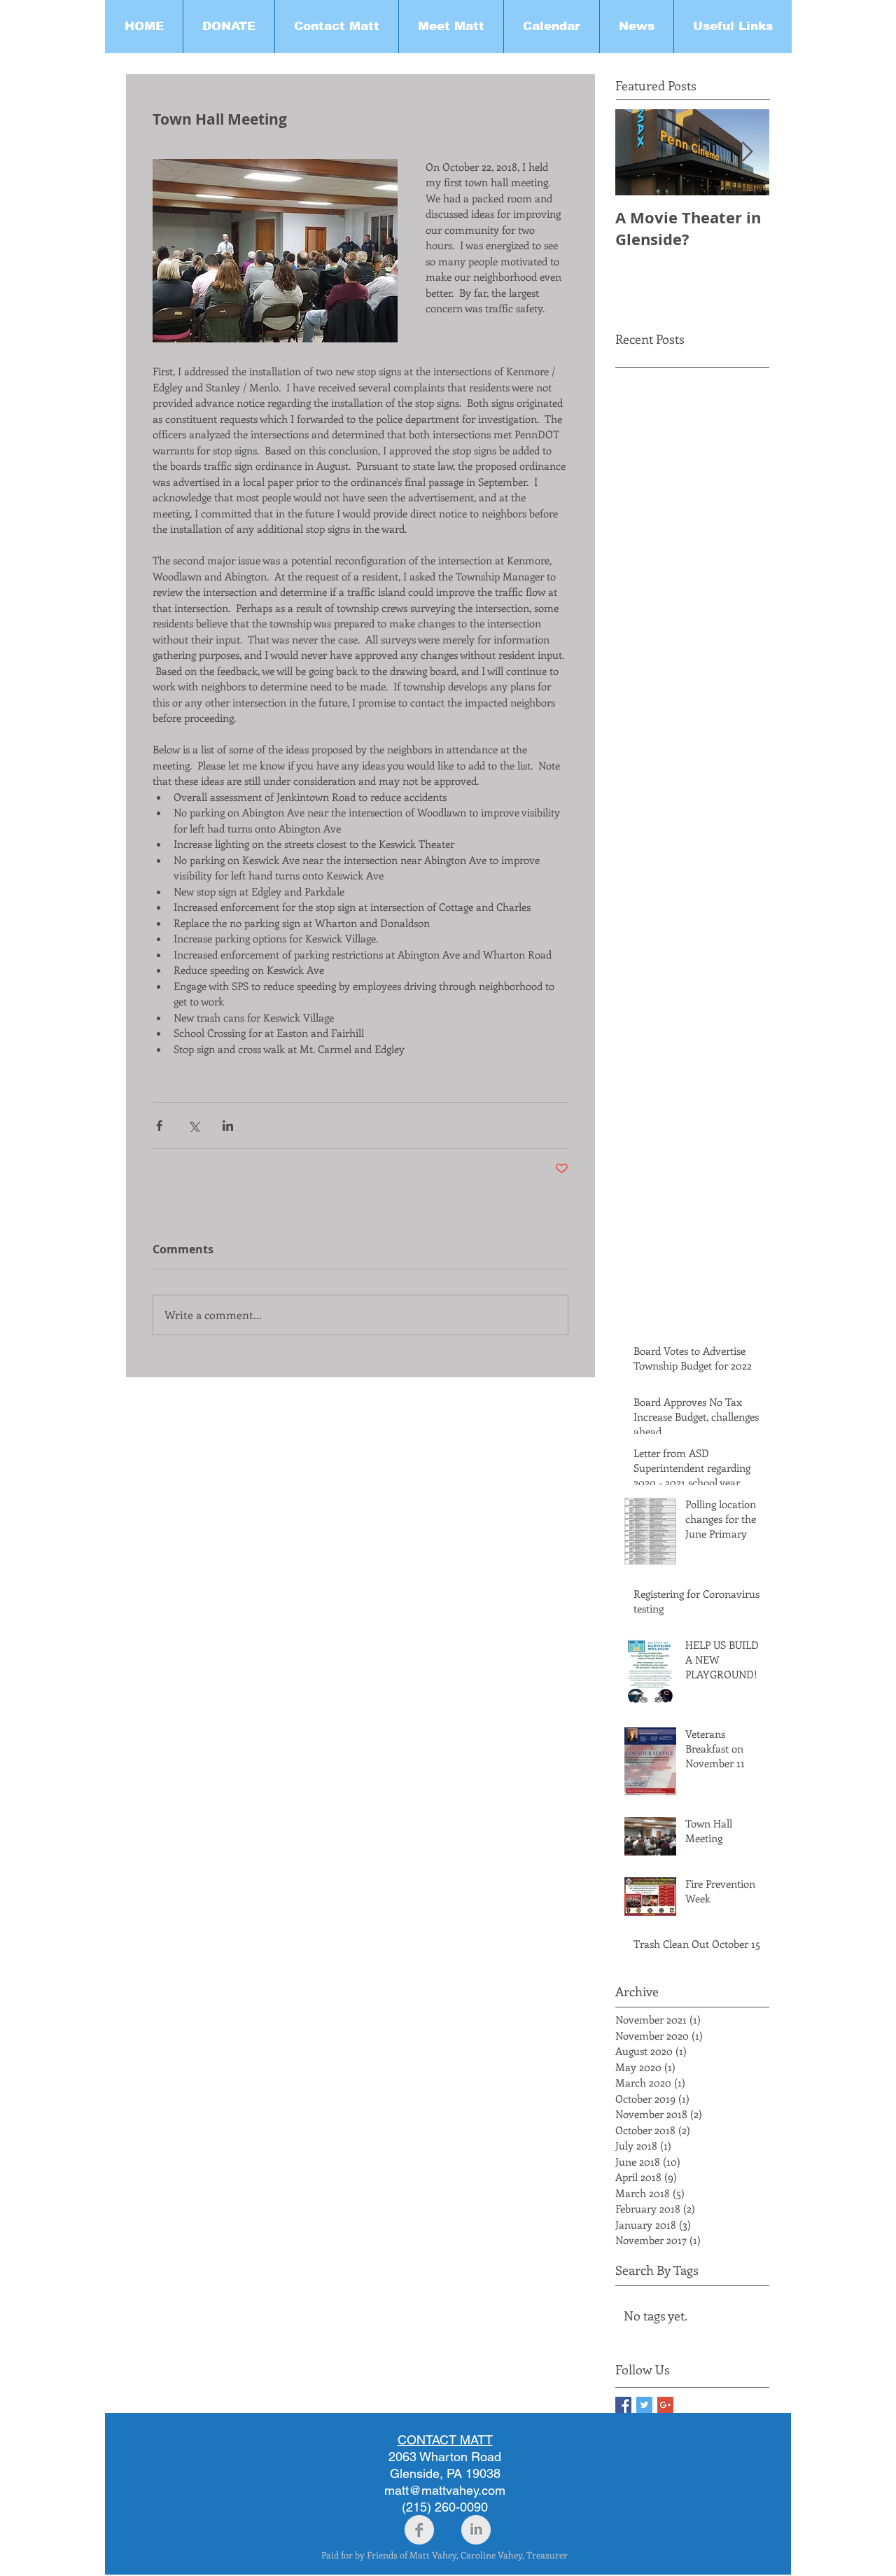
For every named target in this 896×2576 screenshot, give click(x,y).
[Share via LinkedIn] (228, 1126)
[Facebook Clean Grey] (419, 2530)
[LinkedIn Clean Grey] (476, 2530)
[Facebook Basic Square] (623, 2405)
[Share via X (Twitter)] (194, 1126)
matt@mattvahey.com (445, 2490)
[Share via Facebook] (159, 1126)
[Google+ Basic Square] (665, 2405)
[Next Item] (747, 152)
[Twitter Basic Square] (644, 2405)
